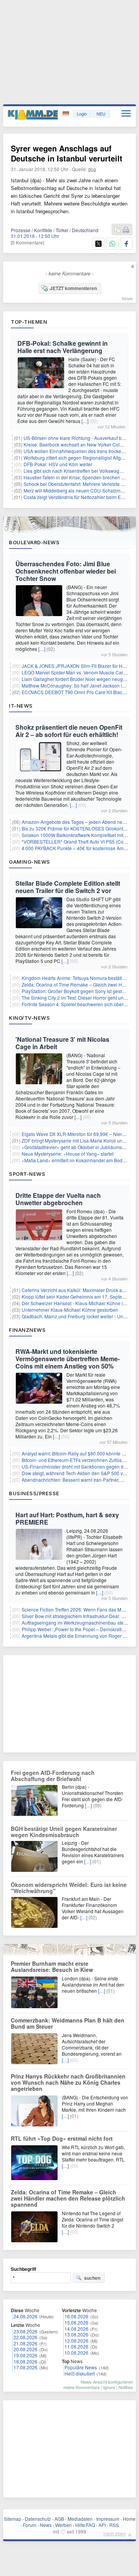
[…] (85, 421)
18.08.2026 (25, 2361)
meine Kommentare (81, 2387)
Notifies (126, 2387)
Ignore (109, 2387)
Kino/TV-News (29, 1018)
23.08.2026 (25, 2331)
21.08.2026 (25, 2343)
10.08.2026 (76, 2353)
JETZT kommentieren (73, 288)
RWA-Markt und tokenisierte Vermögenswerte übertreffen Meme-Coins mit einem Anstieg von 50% (68, 1359)
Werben (64, 2525)
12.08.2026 (76, 2341)
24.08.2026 (25, 2316)
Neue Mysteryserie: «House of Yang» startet (68, 1154)
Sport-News (27, 1174)
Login (82, 114)
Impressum (108, 2519)
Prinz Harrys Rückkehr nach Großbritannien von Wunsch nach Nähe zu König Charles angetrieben (68, 2082)
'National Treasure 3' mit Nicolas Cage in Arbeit (62, 1043)
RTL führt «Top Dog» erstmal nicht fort (62, 2138)
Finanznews (27, 1330)
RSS (114, 2525)
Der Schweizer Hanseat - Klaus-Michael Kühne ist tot (77, 1303)
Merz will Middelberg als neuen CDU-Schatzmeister (78, 490)
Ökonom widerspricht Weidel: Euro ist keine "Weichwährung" (69, 1888)
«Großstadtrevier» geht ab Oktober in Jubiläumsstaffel (78, 1147)
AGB (59, 2519)
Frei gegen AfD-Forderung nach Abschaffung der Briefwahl (53, 1776)
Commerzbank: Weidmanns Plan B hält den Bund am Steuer (68, 2023)
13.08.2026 (76, 2334)
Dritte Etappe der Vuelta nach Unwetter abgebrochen (58, 1199)
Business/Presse (34, 1493)
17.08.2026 (25, 2367)
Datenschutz (38, 2519)
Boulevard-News (34, 542)
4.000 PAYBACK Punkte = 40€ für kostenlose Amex (75, 848)
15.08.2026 (76, 2322)
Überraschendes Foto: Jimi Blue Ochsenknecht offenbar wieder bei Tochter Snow (66, 571)
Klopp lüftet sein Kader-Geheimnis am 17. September (77, 1296)
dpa (92, 169)
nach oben (115, 2533)
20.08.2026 (25, 2349)
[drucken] (126, 230)
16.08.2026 (76, 2316)
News (46, 2525)
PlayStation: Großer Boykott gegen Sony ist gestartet (76, 991)
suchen (92, 2278)
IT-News (21, 706)
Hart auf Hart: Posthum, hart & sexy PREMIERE (67, 1518)
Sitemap (13, 2519)
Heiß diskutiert (80, 2373)
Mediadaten (80, 2519)
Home (129, 2519)
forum (127, 298)
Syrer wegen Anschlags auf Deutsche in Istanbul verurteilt (67, 153)
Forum (30, 2525)
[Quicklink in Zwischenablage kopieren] (117, 230)
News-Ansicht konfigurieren (107, 2382)
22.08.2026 (25, 2337)
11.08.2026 (76, 2346)
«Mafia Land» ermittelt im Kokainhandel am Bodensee (79, 1160)
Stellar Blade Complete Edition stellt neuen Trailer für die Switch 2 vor (68, 887)
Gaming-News (30, 862)
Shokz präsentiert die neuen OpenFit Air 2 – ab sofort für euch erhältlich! (69, 731)
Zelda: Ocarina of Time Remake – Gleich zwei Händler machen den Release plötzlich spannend (68, 2198)
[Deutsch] (67, 114)
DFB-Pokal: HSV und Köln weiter (58, 464)
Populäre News (81, 2367)
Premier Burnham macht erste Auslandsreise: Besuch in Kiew (52, 1966)
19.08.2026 (25, 2355)
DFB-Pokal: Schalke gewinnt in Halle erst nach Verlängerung (63, 347)
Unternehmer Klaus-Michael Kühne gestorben (70, 1310)
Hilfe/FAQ (85, 2525)
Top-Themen (29, 322)
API (102, 2525)
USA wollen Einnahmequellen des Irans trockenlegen (80, 451)
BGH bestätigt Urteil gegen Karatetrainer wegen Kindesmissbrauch (64, 1832)
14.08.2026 (76, 2329)
